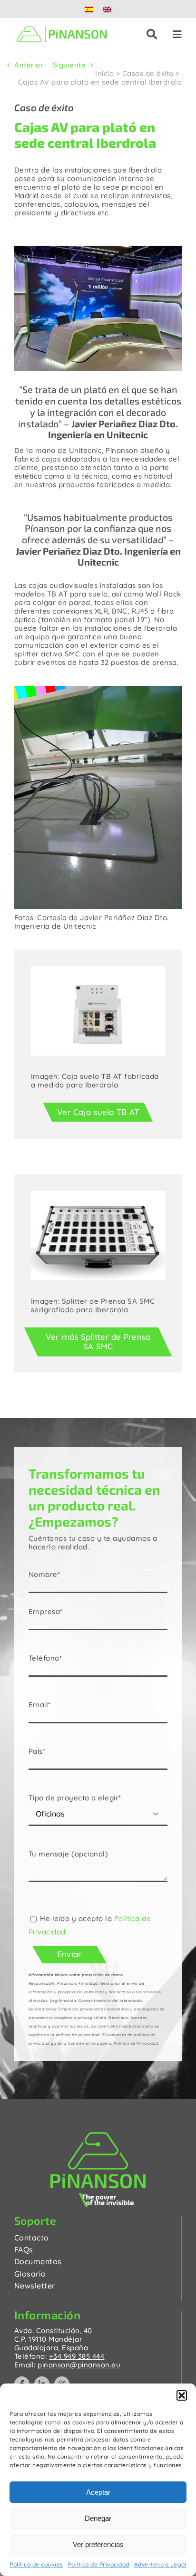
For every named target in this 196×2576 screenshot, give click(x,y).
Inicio (104, 73)
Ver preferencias (98, 2544)
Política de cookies (36, 2564)
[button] (182, 2395)
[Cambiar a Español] (89, 9)
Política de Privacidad (99, 2564)
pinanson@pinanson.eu (79, 2365)
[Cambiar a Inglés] (107, 9)
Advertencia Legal (161, 2564)
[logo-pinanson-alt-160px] (62, 26)
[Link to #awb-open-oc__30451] (152, 34)
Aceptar (98, 2492)
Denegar (98, 2518)
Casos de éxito (148, 73)
